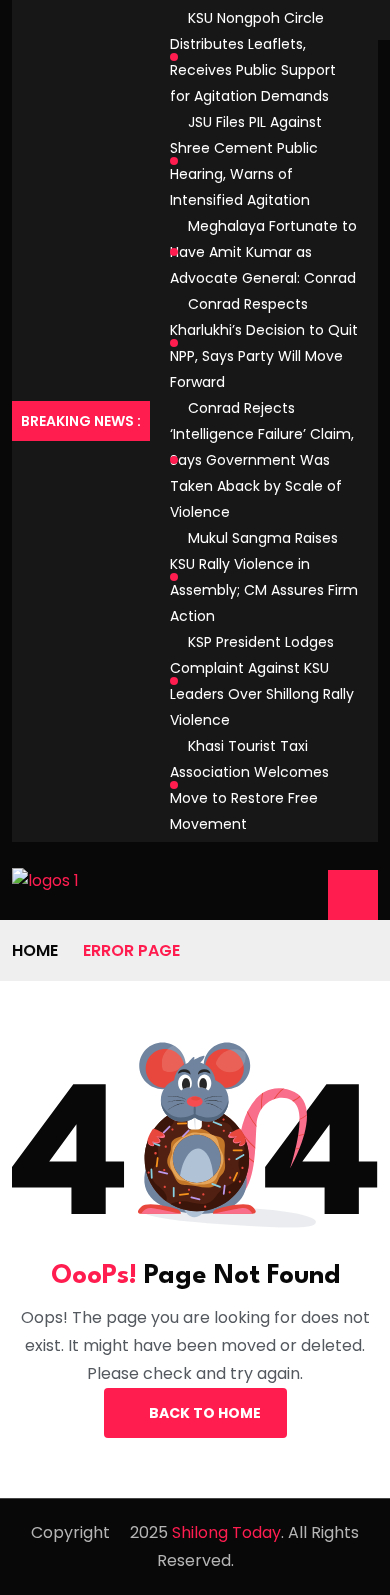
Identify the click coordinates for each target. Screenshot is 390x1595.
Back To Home (205, 1413)
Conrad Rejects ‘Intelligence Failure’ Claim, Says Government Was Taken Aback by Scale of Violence (262, 460)
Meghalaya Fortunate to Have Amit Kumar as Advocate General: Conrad (263, 252)
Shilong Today (226, 1532)
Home (35, 950)
